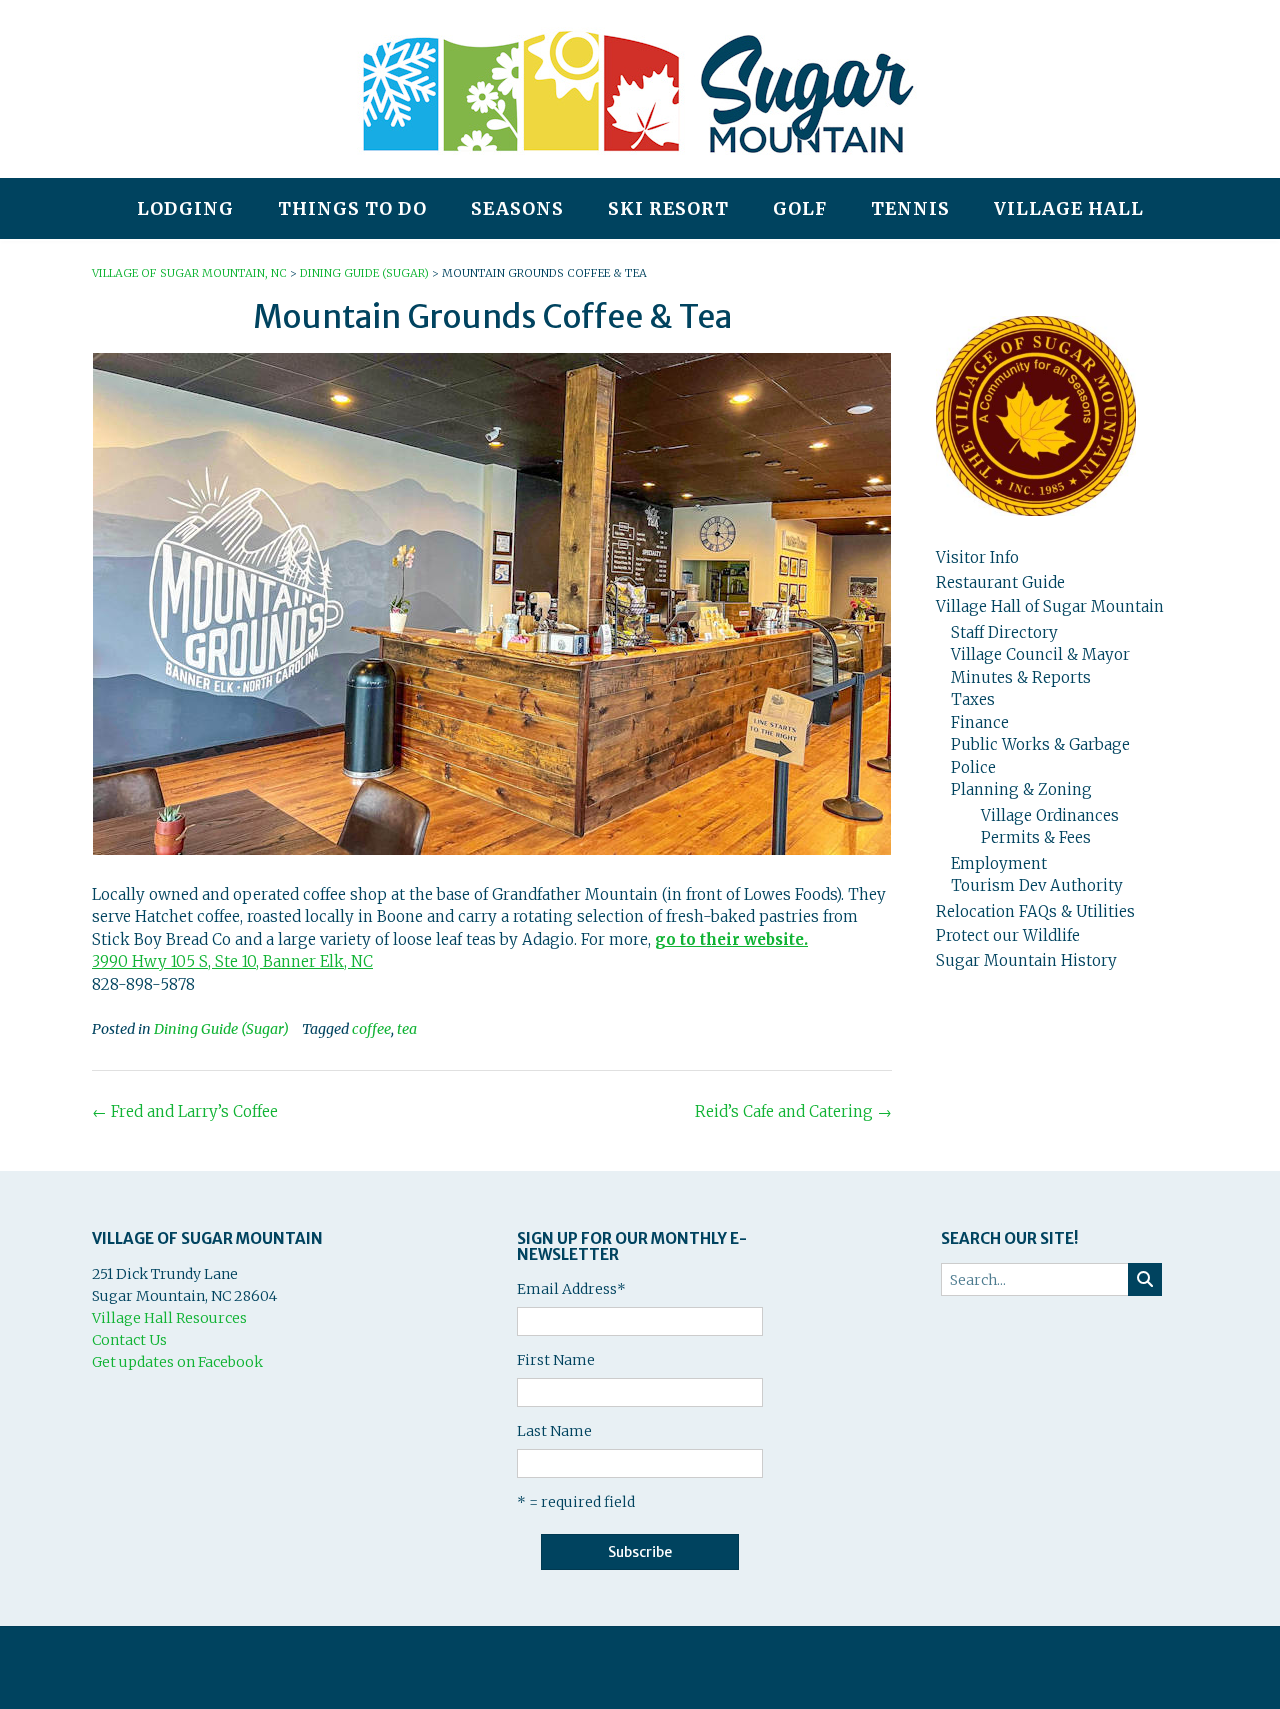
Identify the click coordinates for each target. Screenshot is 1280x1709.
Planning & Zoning (1021, 789)
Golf (800, 209)
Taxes (973, 699)
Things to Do (352, 209)
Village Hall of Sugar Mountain (1050, 606)
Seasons (517, 209)
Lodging (185, 209)
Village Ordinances (1050, 815)
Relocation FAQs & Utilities (1035, 911)
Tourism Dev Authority (1037, 885)
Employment (999, 863)
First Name (556, 1360)
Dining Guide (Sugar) (221, 1029)
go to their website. (731, 939)
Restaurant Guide (1000, 582)
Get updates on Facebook (177, 1362)
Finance (980, 722)
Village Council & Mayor (1040, 654)
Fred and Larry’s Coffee (185, 1111)
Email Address (571, 1289)
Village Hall (1069, 209)
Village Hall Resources (169, 1318)
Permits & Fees (1036, 837)
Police (973, 767)
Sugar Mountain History (1026, 960)
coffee (371, 1029)
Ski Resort (668, 209)
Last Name (554, 1431)
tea (407, 1029)
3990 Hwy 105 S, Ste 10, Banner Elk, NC (232, 961)
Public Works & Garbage (1040, 744)
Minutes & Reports (1021, 677)
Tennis (910, 209)
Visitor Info (977, 557)
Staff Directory (1004, 632)
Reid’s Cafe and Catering (793, 1111)
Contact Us (129, 1340)
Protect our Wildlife (1008, 935)
